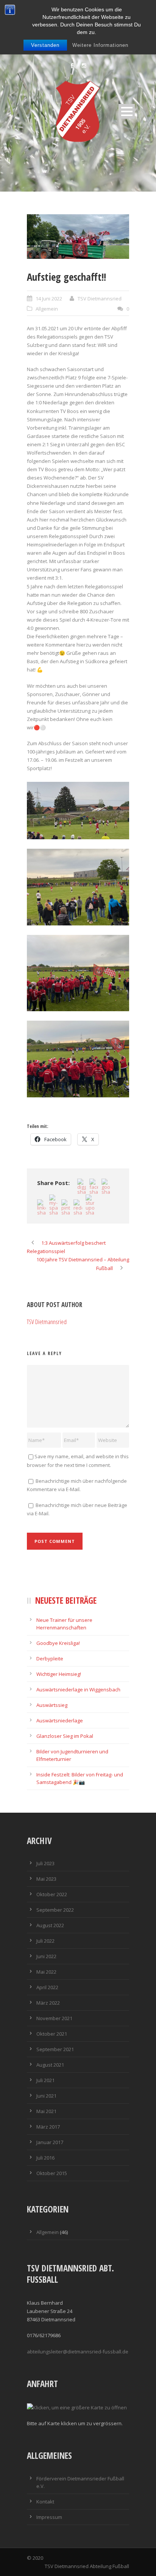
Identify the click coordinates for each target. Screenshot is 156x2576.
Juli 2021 (45, 2080)
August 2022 (50, 1925)
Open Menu (127, 111)
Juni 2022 (46, 1956)
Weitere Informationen (100, 45)
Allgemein (47, 309)
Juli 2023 (45, 1863)
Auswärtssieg (52, 1705)
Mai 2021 (46, 2111)
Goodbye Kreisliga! (58, 1643)
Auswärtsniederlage (60, 1720)
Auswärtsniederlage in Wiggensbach (78, 1689)
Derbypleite (50, 1659)
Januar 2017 (50, 2142)
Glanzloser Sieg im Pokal (65, 1736)
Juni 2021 (46, 2096)
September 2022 (55, 1910)
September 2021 (55, 2049)
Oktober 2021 (52, 2034)
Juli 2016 (45, 2158)
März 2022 (48, 2003)
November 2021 (54, 2018)
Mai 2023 (46, 1879)
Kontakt (45, 2502)
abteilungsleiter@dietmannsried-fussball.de (78, 2352)
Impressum (49, 2517)
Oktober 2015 (52, 2173)
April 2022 (47, 1987)
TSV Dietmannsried (100, 299)
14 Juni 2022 (49, 299)
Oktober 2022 (52, 1894)
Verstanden (45, 45)
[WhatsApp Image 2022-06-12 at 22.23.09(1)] (78, 237)
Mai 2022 (46, 1972)
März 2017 (48, 2127)
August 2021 (50, 2065)
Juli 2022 (45, 1941)
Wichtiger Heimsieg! (59, 1674)
